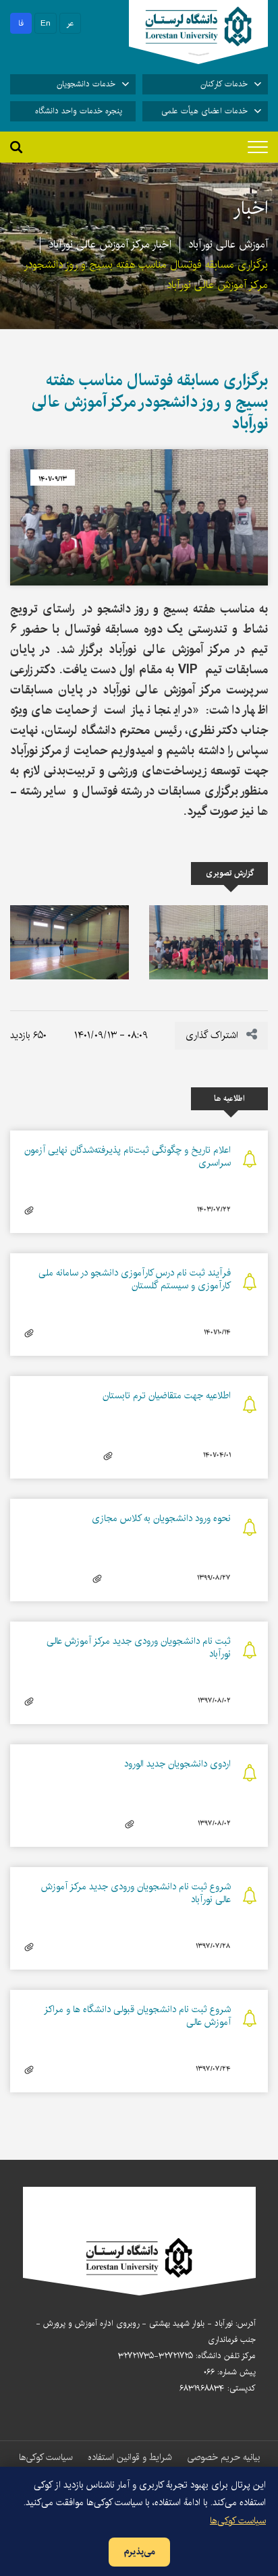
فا (21, 23)
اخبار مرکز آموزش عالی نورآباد (110, 245)
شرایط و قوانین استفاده (130, 2457)
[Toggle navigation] (258, 147)
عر (71, 23)
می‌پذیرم (139, 2552)
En (46, 23)
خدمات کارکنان (224, 84)
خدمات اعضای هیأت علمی (204, 111)
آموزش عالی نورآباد (228, 245)
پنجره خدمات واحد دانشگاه (79, 111)
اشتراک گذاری (213, 1035)
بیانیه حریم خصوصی (223, 2457)
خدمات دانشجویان (86, 84)
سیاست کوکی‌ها (46, 2457)
